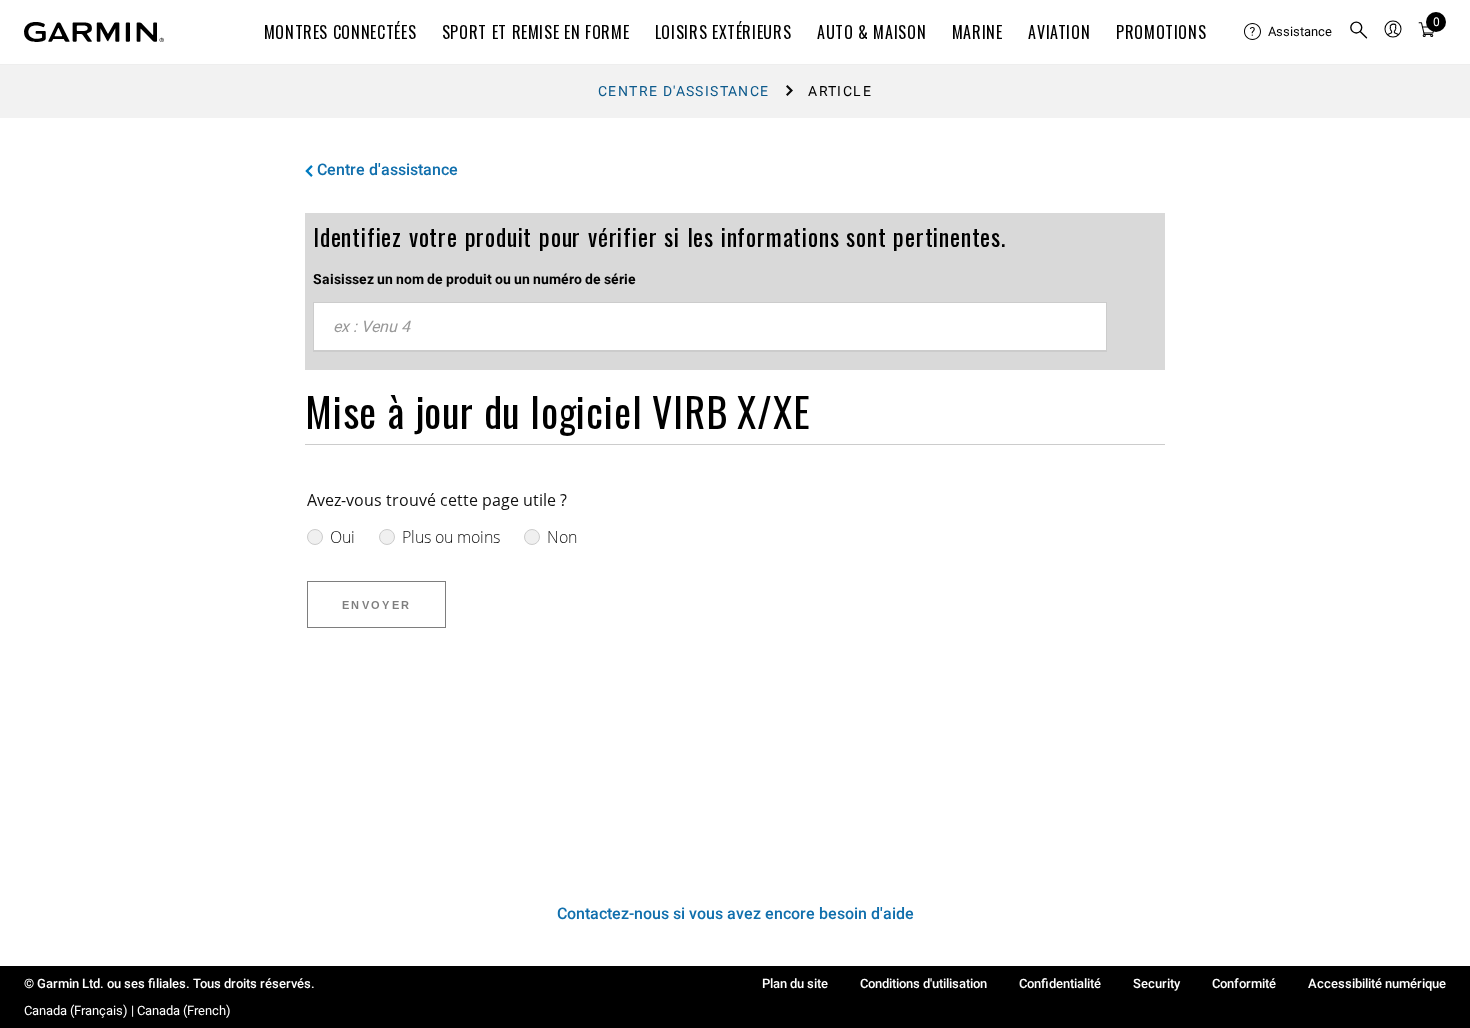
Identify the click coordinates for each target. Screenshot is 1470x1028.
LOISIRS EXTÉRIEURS (723, 32)
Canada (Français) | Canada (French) (127, 1010)
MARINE (977, 32)
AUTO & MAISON (871, 32)
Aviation (1059, 32)
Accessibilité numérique (1377, 983)
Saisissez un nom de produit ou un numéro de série (474, 279)
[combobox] (710, 327)
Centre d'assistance (684, 91)
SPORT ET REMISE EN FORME (535, 32)
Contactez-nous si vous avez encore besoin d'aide (735, 913)
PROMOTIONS (1161, 32)
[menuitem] (1288, 32)
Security (1156, 983)
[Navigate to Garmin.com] (94, 32)
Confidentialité (1060, 983)
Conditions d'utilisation (923, 983)
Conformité (1244, 983)
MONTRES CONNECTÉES (340, 32)
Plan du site (795, 983)
